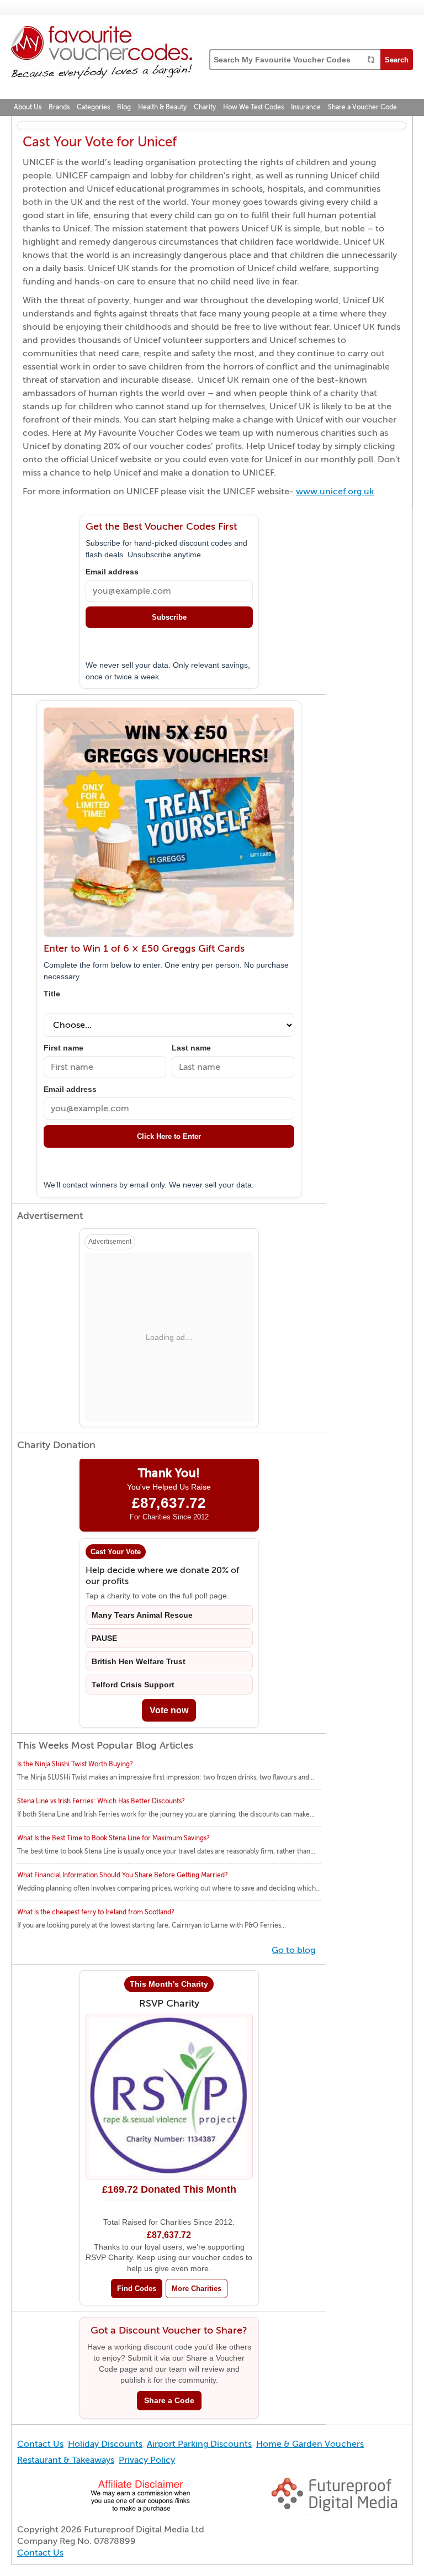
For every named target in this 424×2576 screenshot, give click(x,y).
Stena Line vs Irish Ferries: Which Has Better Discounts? (101, 1801)
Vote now (169, 1710)
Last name (191, 1048)
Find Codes (137, 2289)
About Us (28, 107)
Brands (59, 107)
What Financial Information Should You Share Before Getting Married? (123, 1875)
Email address (112, 572)
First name (63, 1048)
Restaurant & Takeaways (66, 2460)
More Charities (197, 2289)
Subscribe (169, 617)
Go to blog (293, 1950)
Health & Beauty (162, 107)
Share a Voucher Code (362, 107)
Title (52, 994)
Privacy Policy (147, 2460)
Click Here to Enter (169, 1136)
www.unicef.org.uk (335, 492)
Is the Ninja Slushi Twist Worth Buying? (75, 1764)
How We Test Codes (253, 107)
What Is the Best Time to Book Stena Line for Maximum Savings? (113, 1838)
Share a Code (169, 2401)
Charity (205, 107)
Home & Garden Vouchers (310, 2444)
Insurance (306, 107)
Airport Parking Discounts (199, 2444)
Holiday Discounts (105, 2444)
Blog (124, 107)
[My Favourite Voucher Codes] (102, 54)
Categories (93, 107)
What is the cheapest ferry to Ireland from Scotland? (96, 1912)
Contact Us (40, 2444)
